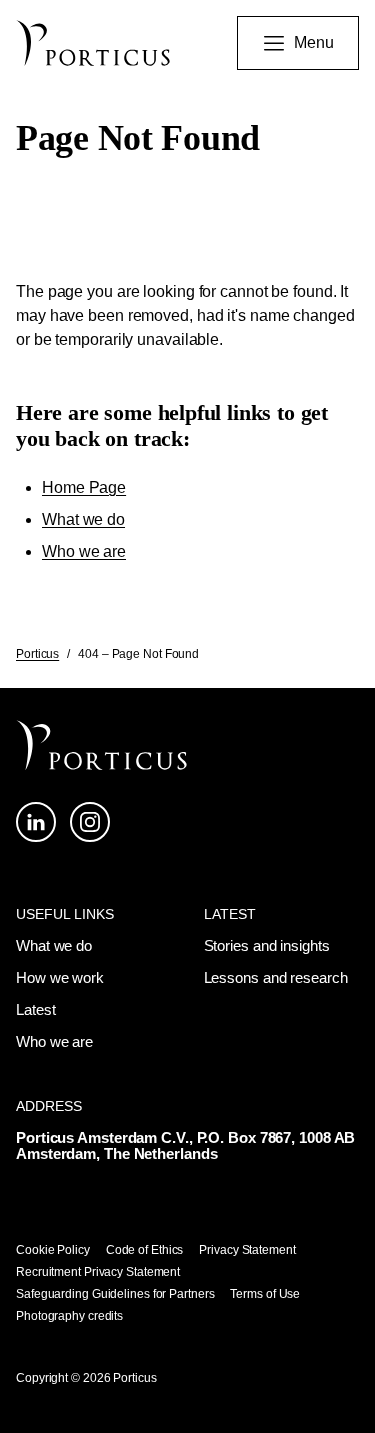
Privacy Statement (247, 1250)
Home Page (84, 487)
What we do (83, 519)
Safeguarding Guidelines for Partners (115, 1294)
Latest (35, 1009)
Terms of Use (265, 1294)
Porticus (37, 654)
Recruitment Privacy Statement (98, 1272)
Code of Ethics (145, 1250)
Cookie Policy (53, 1250)
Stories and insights (267, 945)
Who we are (84, 551)
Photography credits (69, 1316)
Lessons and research (276, 977)
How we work (60, 977)
